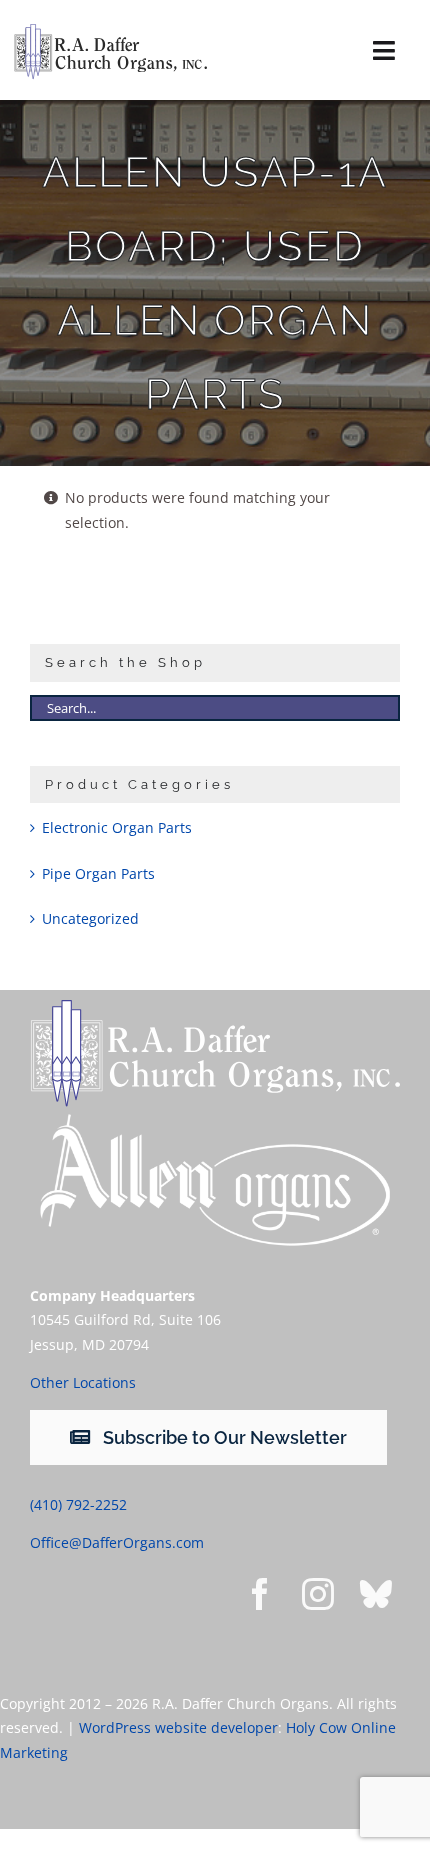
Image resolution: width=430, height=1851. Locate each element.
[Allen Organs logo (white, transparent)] (215, 1117)
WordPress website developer (178, 1727)
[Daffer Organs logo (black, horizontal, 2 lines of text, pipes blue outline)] (110, 30)
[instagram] (318, 1594)
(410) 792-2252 (78, 1504)
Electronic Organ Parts (117, 827)
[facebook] (260, 1594)
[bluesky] (376, 1594)
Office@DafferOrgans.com (117, 1542)
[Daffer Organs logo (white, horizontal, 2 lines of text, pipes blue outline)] (215, 1006)
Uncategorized (90, 918)
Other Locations (83, 1382)
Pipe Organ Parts (98, 873)
